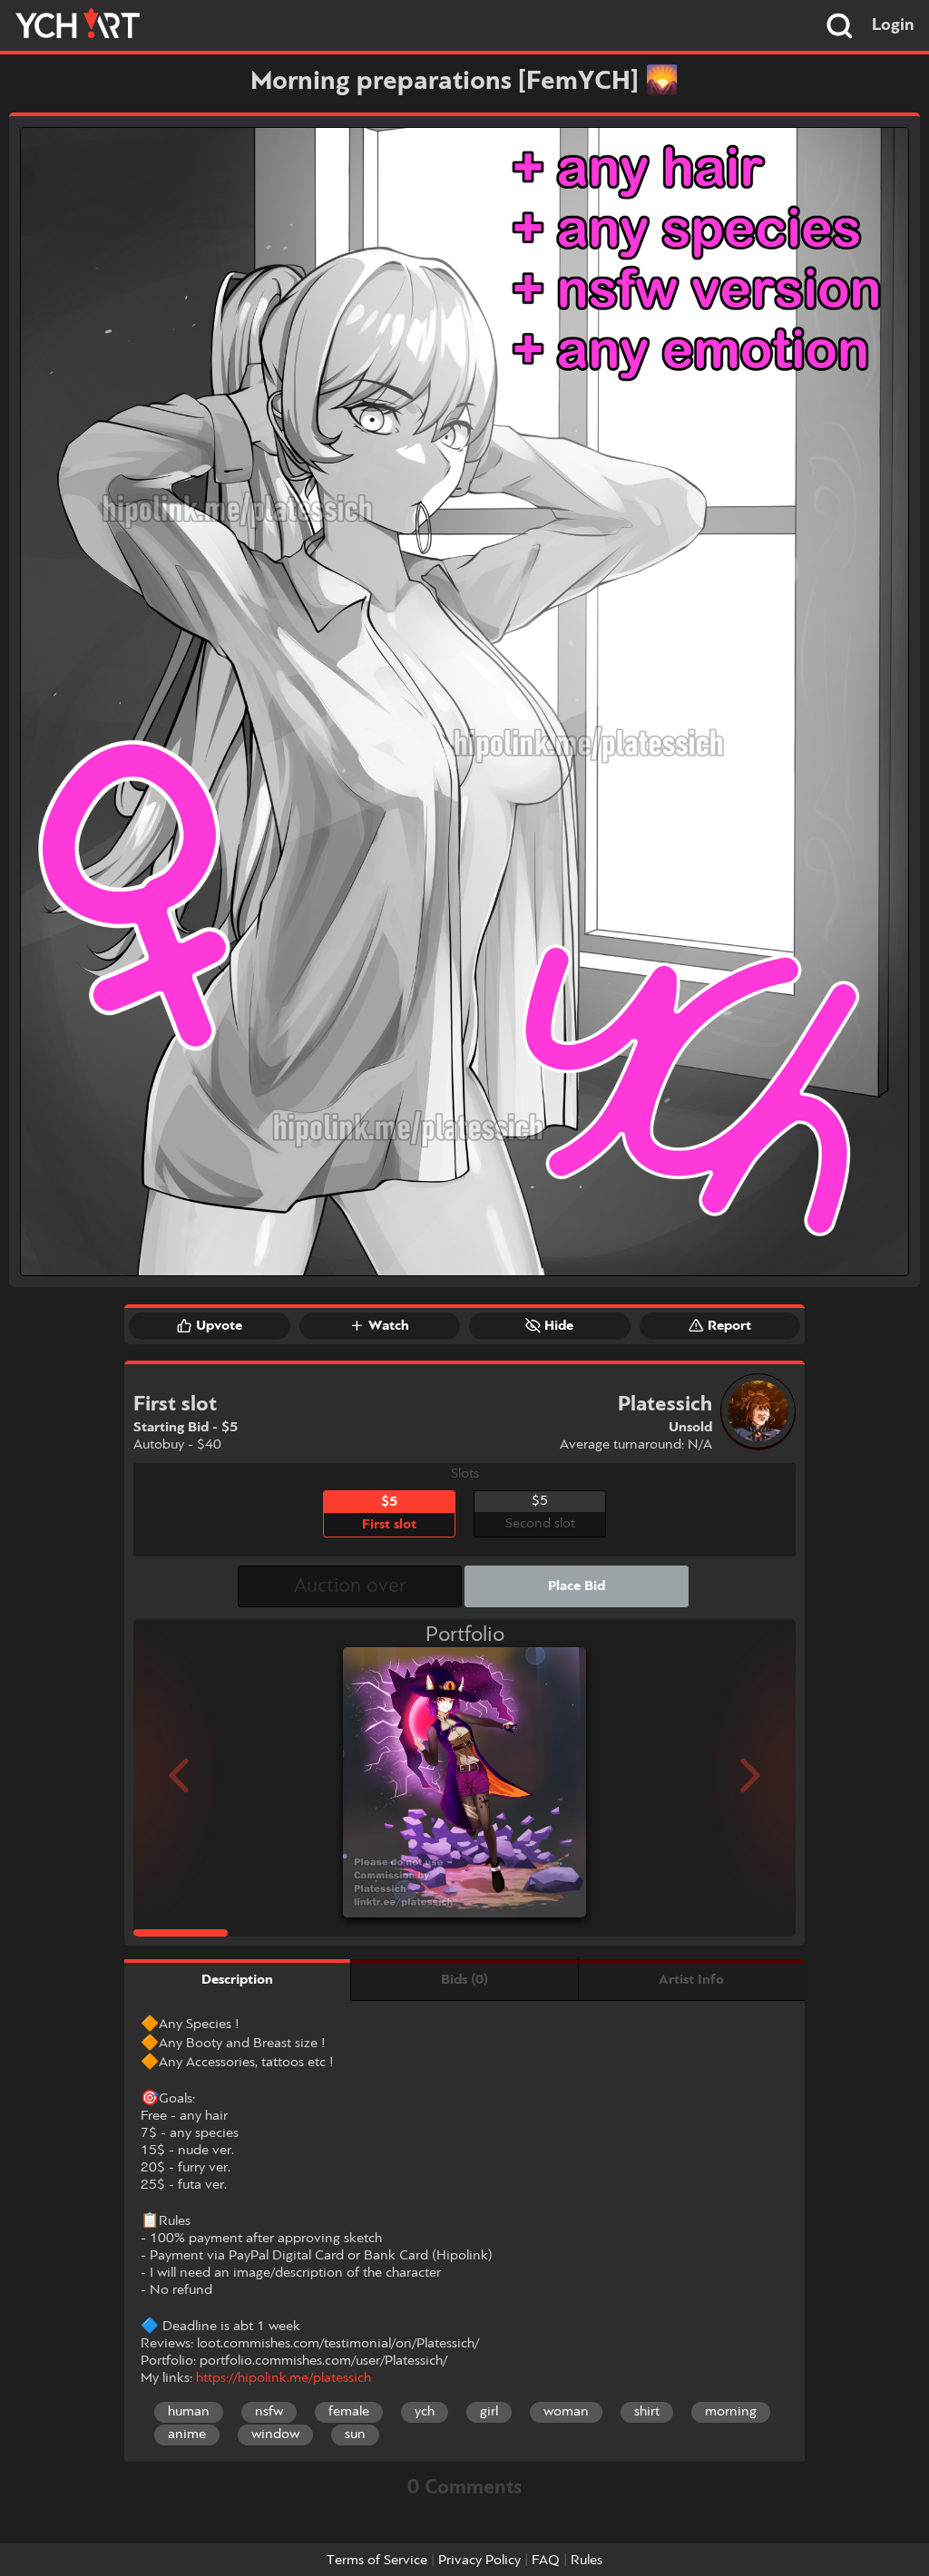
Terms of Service (377, 2561)
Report (729, 1326)
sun (355, 2435)
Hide (559, 1326)
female (349, 2412)
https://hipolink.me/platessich (284, 2378)
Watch (389, 1326)
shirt (647, 2412)
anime (187, 2435)
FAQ (546, 2561)
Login (893, 25)
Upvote (219, 1326)
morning (731, 2412)
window (275, 2435)
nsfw (269, 2412)
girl (489, 2412)
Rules (587, 2561)
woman (566, 2412)
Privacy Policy (479, 2561)
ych (425, 2412)
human (189, 2412)
